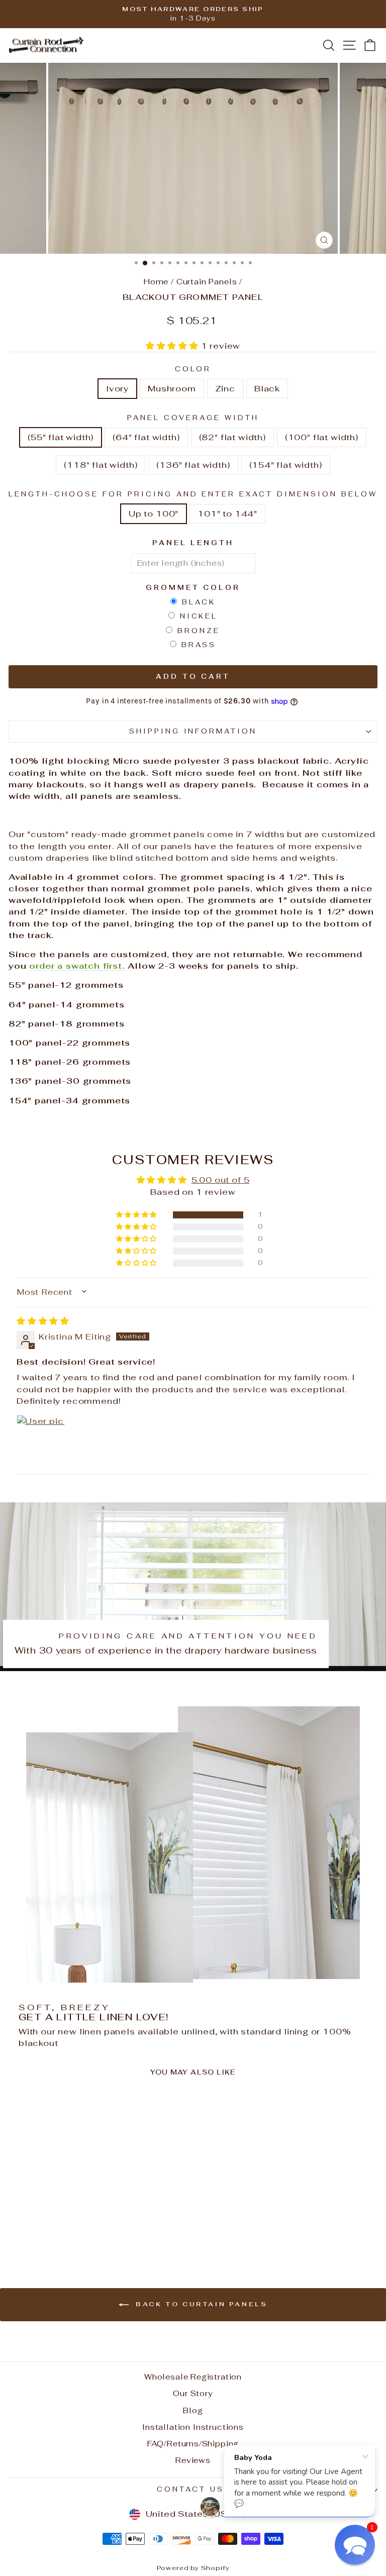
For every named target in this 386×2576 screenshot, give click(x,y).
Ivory (117, 388)
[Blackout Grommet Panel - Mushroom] (74, 2229)
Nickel (199, 616)
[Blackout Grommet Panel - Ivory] (62, 2229)
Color (193, 369)
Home (156, 282)
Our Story (193, 2393)
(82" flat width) (232, 437)
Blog (193, 2410)
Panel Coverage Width (193, 418)
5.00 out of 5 (221, 1180)
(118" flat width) (101, 465)
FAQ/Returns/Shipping (193, 2444)
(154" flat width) (286, 465)
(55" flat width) (61, 437)
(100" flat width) (322, 437)
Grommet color (193, 588)
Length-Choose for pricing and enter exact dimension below (193, 494)
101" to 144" (227, 513)
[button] (173, 346)
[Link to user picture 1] (41, 1439)
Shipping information (193, 731)
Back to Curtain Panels (200, 2304)
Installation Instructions (193, 2427)
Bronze (199, 631)
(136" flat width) (193, 465)
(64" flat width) (146, 437)
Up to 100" (154, 513)
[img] (43, 1321)
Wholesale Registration (193, 2377)
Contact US (190, 2489)
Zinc (225, 388)
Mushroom (172, 388)
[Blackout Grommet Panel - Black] (97, 2229)
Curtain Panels (207, 282)
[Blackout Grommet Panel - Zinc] (85, 2229)
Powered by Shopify (193, 2568)
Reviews (193, 2460)
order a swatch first (76, 966)
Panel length (193, 543)
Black (267, 388)
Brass (199, 645)
